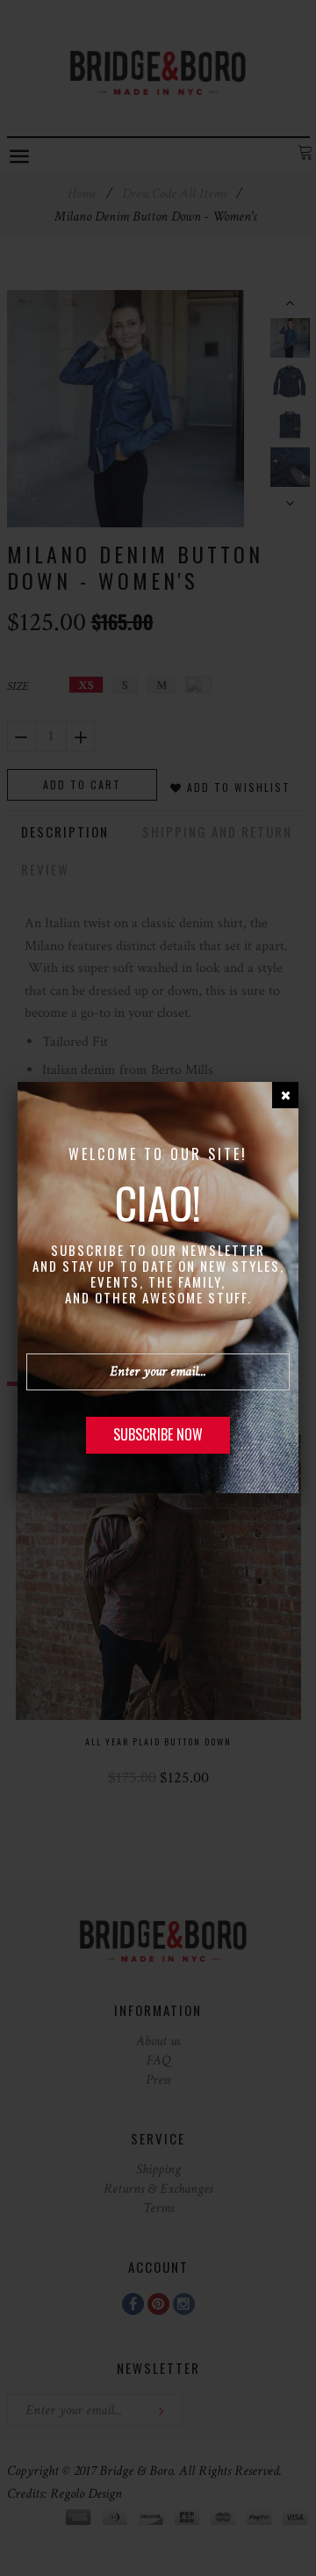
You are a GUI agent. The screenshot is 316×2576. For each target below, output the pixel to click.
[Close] (285, 1095)
